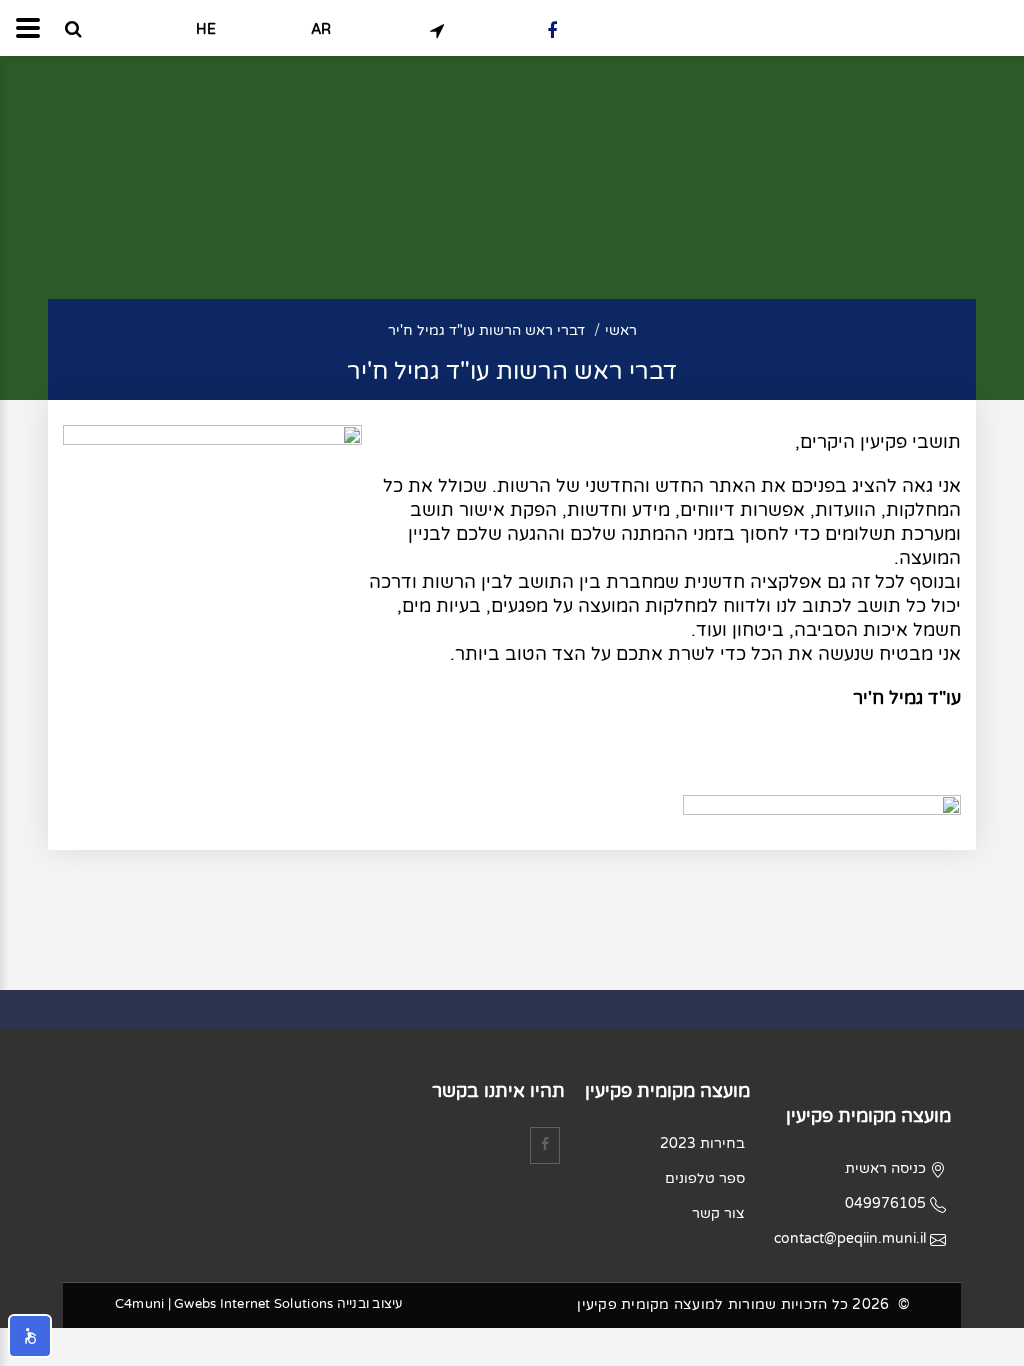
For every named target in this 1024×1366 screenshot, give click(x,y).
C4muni (140, 1304)
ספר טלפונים (705, 1178)
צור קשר (718, 1213)
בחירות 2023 (702, 1143)
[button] (30, 1336)
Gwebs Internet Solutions (253, 1304)
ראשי (621, 330)
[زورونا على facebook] (552, 30)
